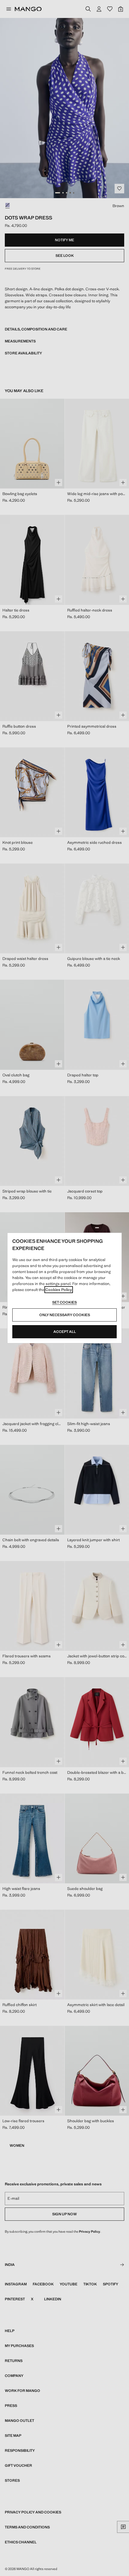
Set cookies (64, 1302)
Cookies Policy (59, 1290)
